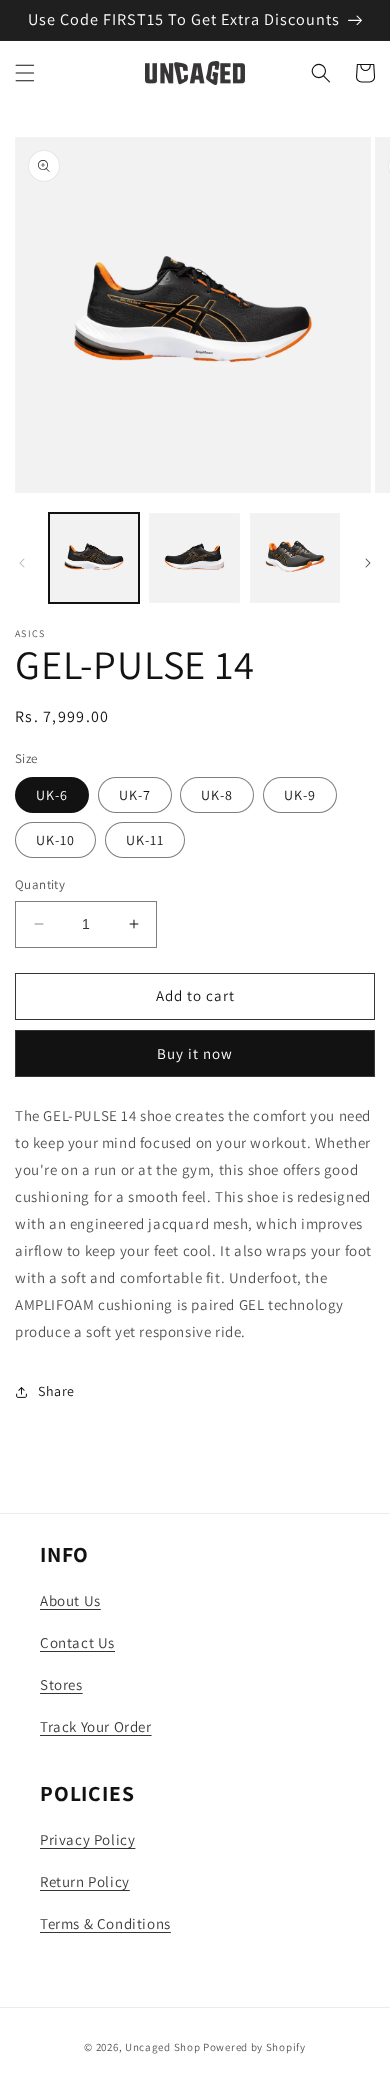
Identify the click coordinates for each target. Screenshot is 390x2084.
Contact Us (77, 1642)
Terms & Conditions (105, 1923)
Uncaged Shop (162, 2047)
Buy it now (195, 1053)
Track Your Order (96, 1726)
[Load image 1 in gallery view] (94, 558)
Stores (61, 1684)
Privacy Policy (87, 1839)
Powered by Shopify (254, 2047)
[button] (25, 73)
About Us (70, 1600)
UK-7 (135, 795)
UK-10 (55, 840)
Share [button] (56, 1391)
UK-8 (217, 795)
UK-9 (300, 795)
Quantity (40, 884)
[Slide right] (368, 563)
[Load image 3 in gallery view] (295, 558)
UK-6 (52, 795)
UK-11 (145, 840)
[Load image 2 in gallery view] (194, 558)
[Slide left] (22, 563)
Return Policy (85, 1881)
